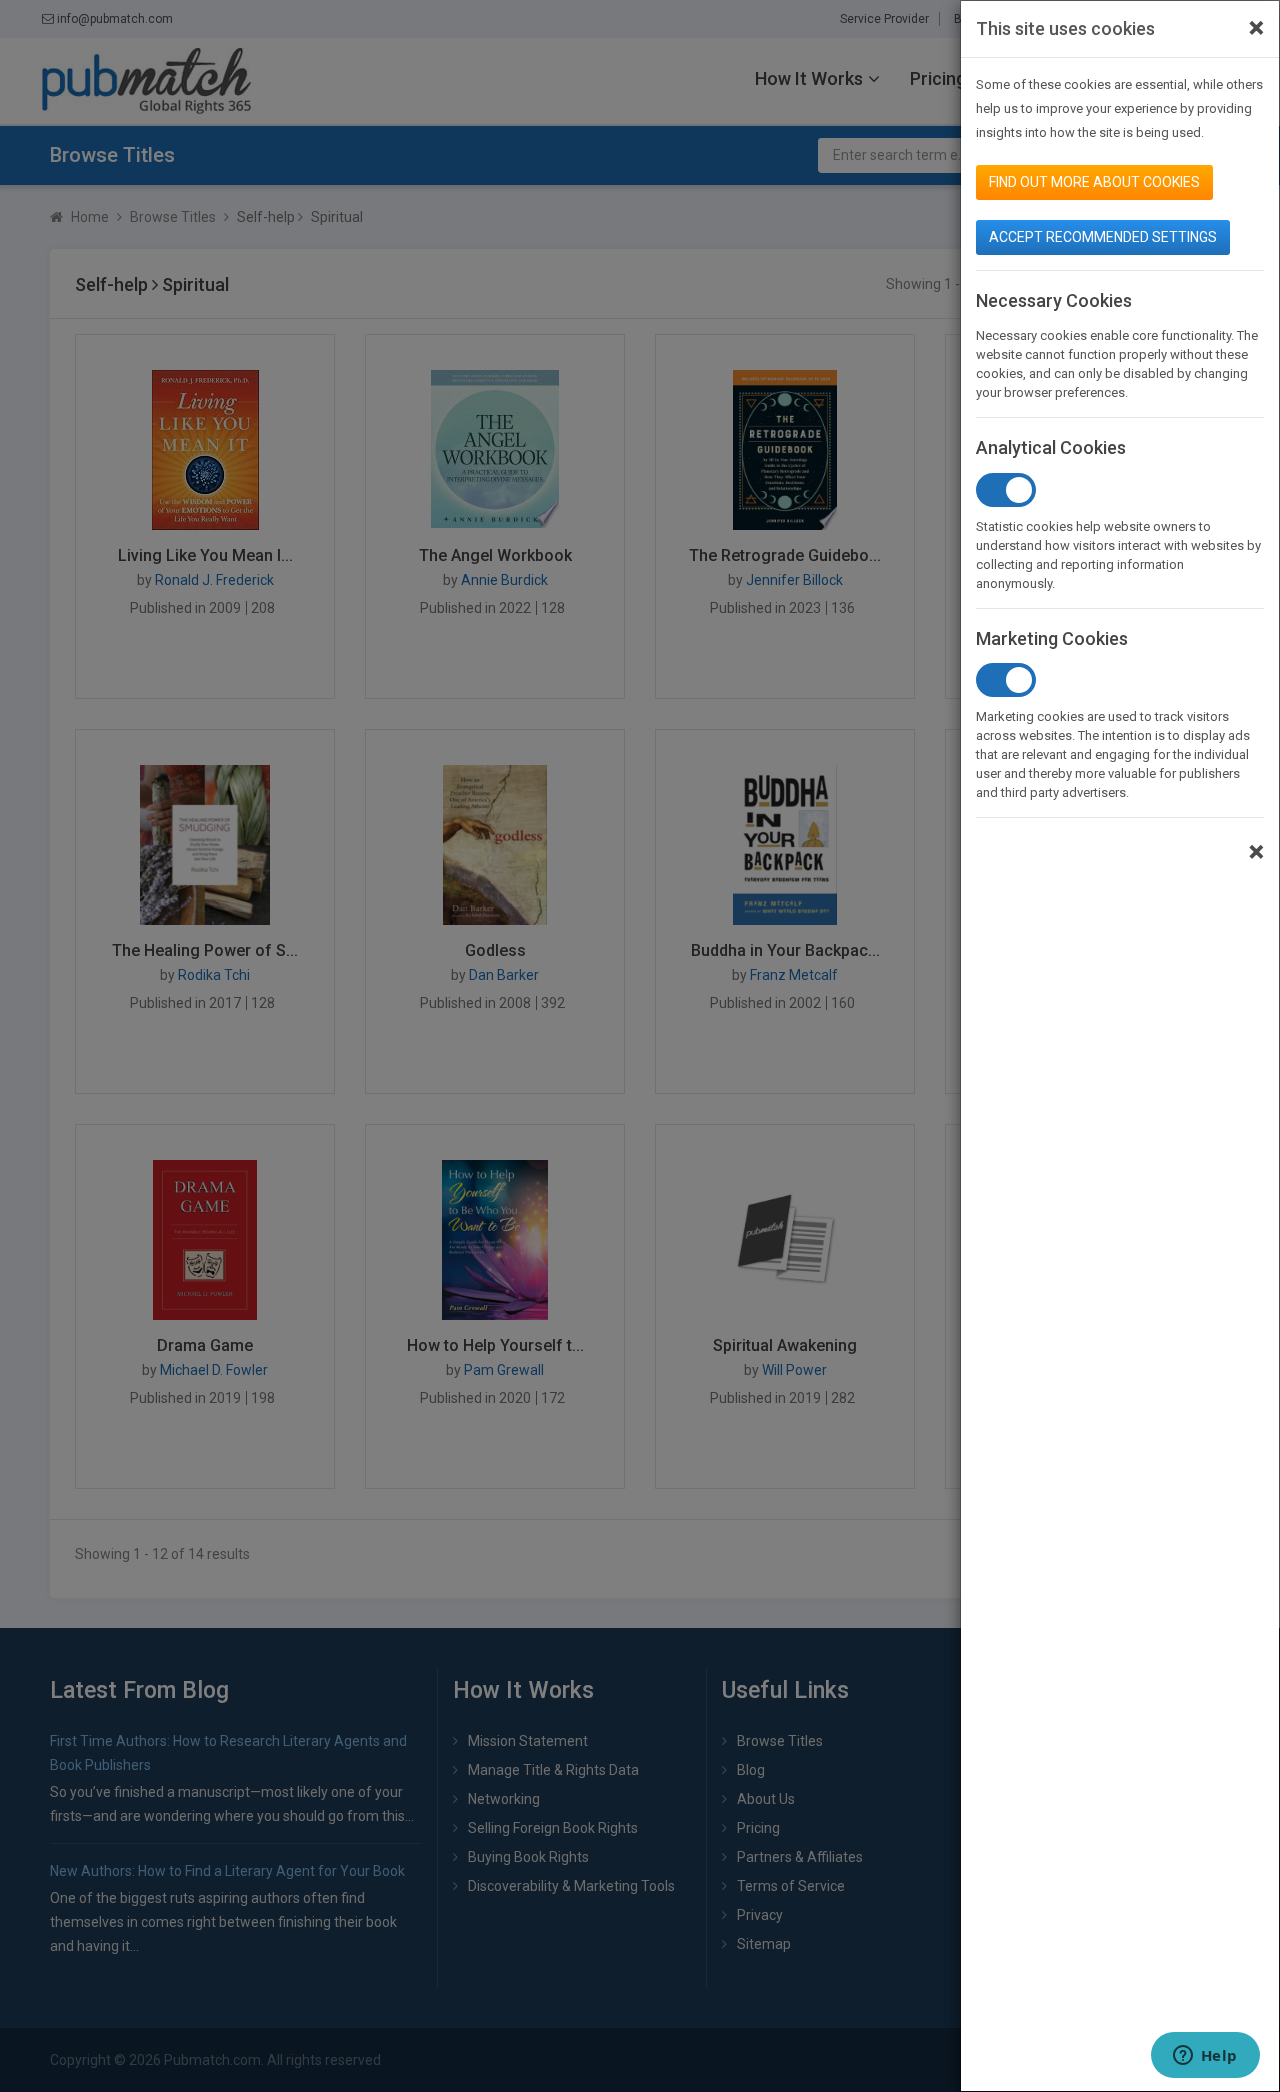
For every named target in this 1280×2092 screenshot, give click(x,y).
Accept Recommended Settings (1103, 237)
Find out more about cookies (1094, 182)
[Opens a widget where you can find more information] (1205, 2057)
